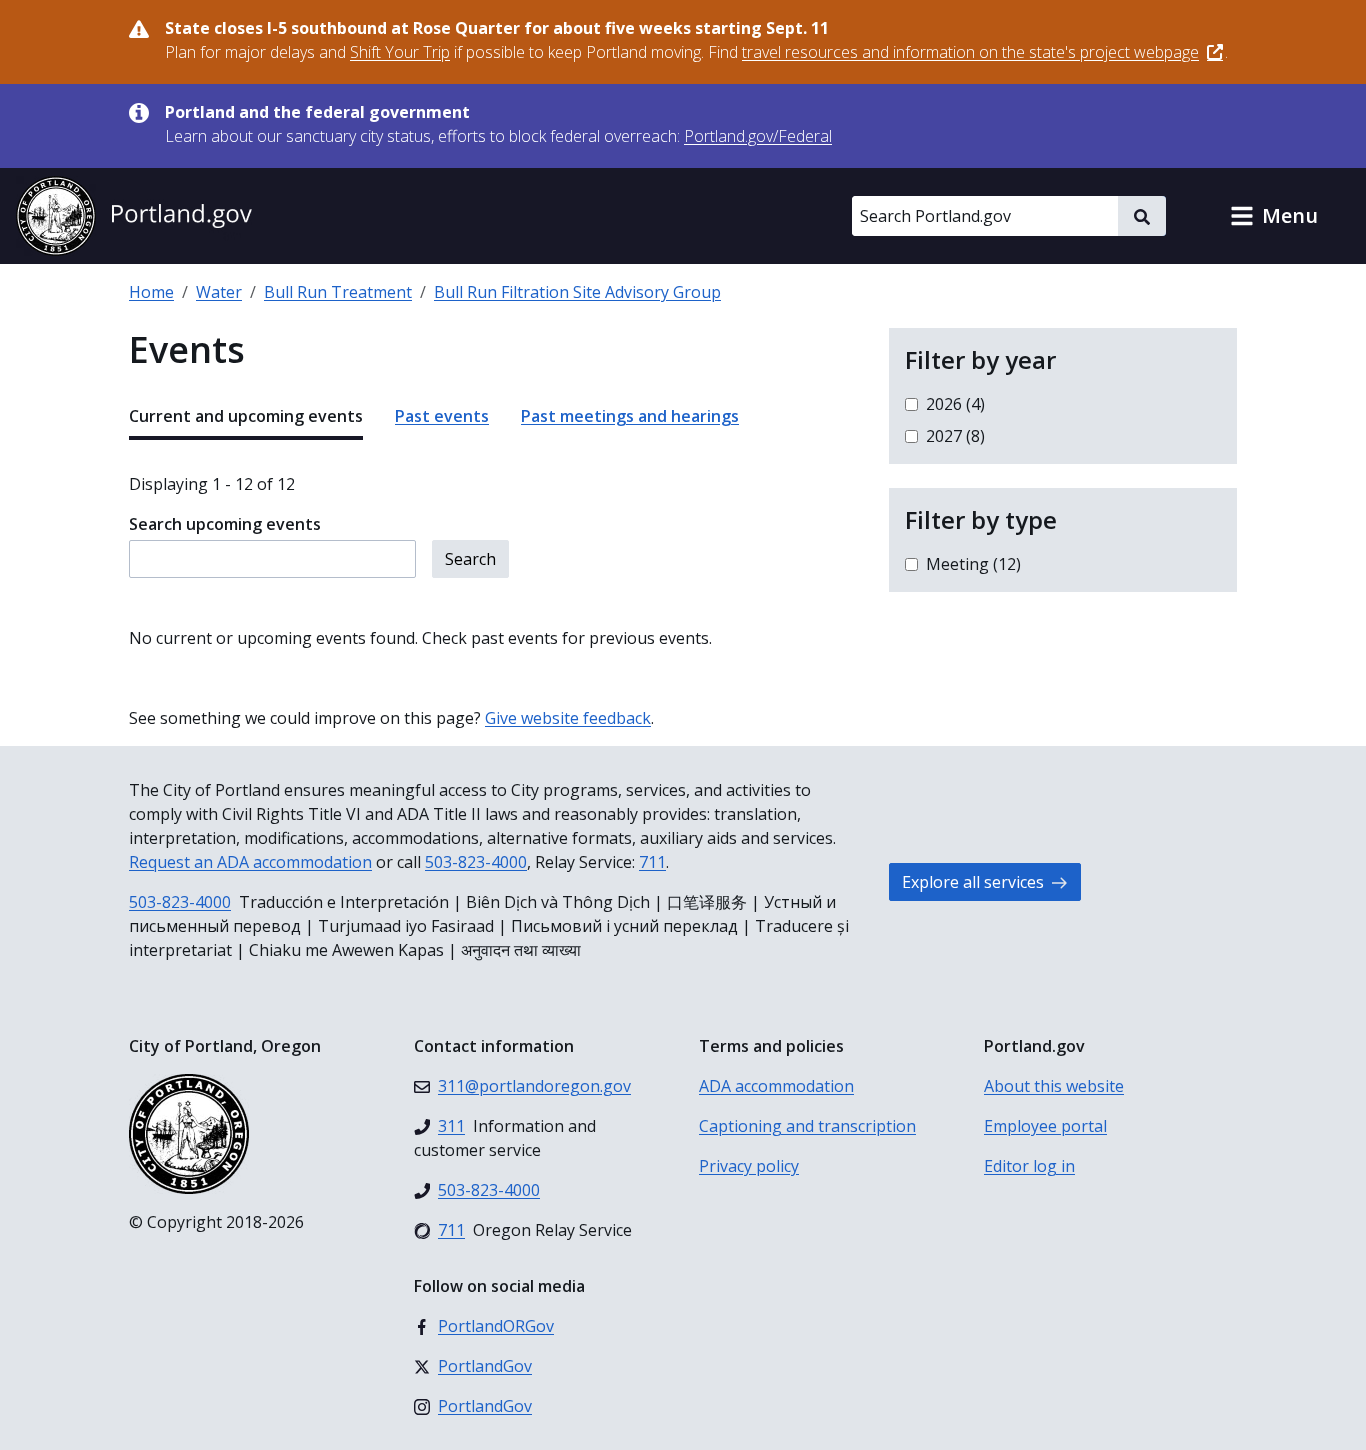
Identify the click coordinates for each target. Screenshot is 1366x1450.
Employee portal (1045, 1126)
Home (151, 292)
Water (219, 292)
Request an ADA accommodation (250, 862)
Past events (442, 416)
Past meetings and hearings (630, 416)
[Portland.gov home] (134, 216)
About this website (1054, 1086)
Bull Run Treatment (338, 292)
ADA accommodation (776, 1086)
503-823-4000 (476, 862)
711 (652, 862)
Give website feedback (568, 718)
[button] (1274, 216)
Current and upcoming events (246, 416)
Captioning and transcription (807, 1126)
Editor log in (1029, 1166)
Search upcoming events (225, 524)
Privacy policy (749, 1166)
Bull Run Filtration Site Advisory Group (577, 292)
